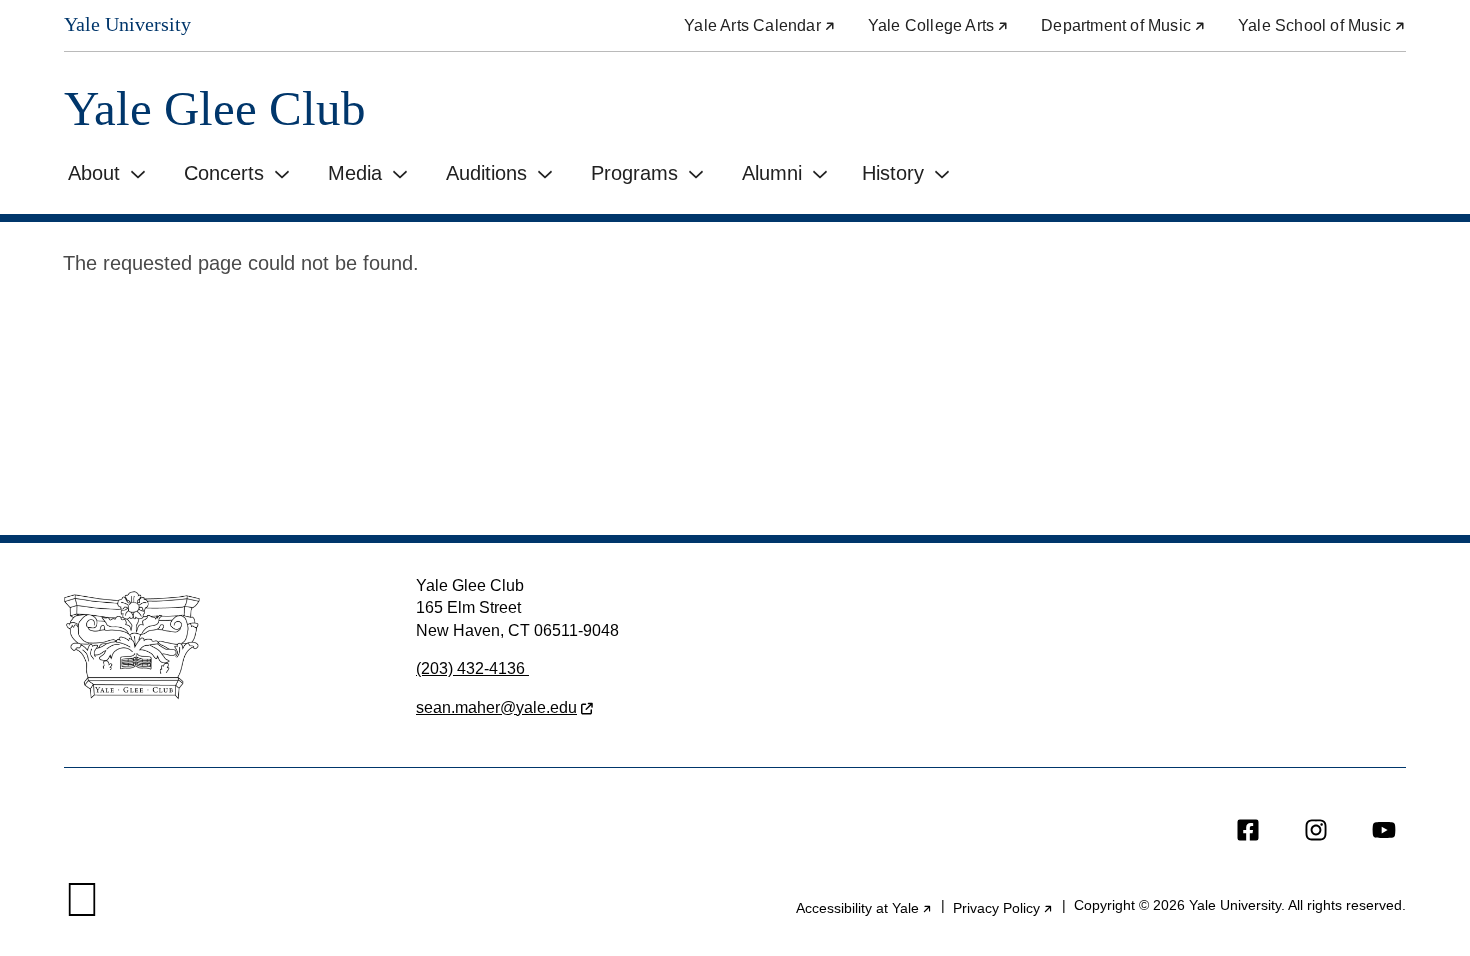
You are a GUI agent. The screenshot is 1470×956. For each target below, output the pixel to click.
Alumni (772, 173)
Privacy (1003, 908)
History (893, 173)
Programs (634, 173)
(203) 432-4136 (472, 668)
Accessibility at (864, 908)
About (94, 173)
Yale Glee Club (215, 108)
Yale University (127, 24)
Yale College (938, 25)
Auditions (486, 173)
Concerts (224, 173)
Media (355, 173)
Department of (1123, 25)
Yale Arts (760, 25)
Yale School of (1322, 25)
